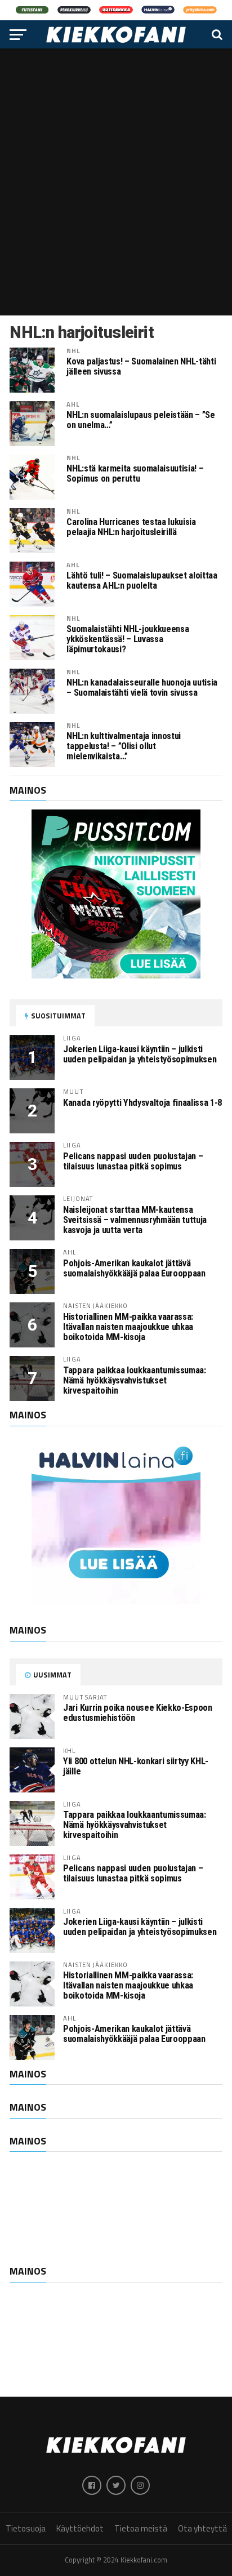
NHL (73, 351)
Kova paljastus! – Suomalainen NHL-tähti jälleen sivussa (141, 367)
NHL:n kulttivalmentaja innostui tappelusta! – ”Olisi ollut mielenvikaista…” (124, 746)
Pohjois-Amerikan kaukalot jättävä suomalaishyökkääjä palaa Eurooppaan (134, 1268)
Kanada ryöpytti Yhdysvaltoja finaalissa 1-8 (142, 1103)
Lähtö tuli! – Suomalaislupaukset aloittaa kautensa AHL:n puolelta (142, 581)
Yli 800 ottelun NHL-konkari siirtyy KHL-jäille (136, 1766)
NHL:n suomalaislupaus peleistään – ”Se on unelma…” (140, 420)
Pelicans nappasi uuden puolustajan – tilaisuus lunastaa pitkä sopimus (133, 1161)
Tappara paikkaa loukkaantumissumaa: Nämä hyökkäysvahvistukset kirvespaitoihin (134, 1380)
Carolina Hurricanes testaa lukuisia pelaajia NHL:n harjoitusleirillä (131, 527)
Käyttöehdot (80, 2528)
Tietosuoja (26, 2528)
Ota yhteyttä (202, 2528)
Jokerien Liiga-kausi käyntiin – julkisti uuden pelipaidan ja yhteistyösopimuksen (140, 1054)
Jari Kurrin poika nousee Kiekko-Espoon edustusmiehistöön (137, 1713)
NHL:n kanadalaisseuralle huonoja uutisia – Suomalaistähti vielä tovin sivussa (142, 688)
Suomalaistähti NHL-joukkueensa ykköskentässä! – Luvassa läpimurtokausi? (128, 639)
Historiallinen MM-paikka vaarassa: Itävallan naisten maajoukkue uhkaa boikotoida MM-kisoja (128, 1327)
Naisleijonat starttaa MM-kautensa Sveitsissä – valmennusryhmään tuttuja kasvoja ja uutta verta (135, 1220)
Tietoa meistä (141, 2528)
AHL (73, 404)
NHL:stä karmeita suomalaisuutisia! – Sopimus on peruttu (135, 474)
